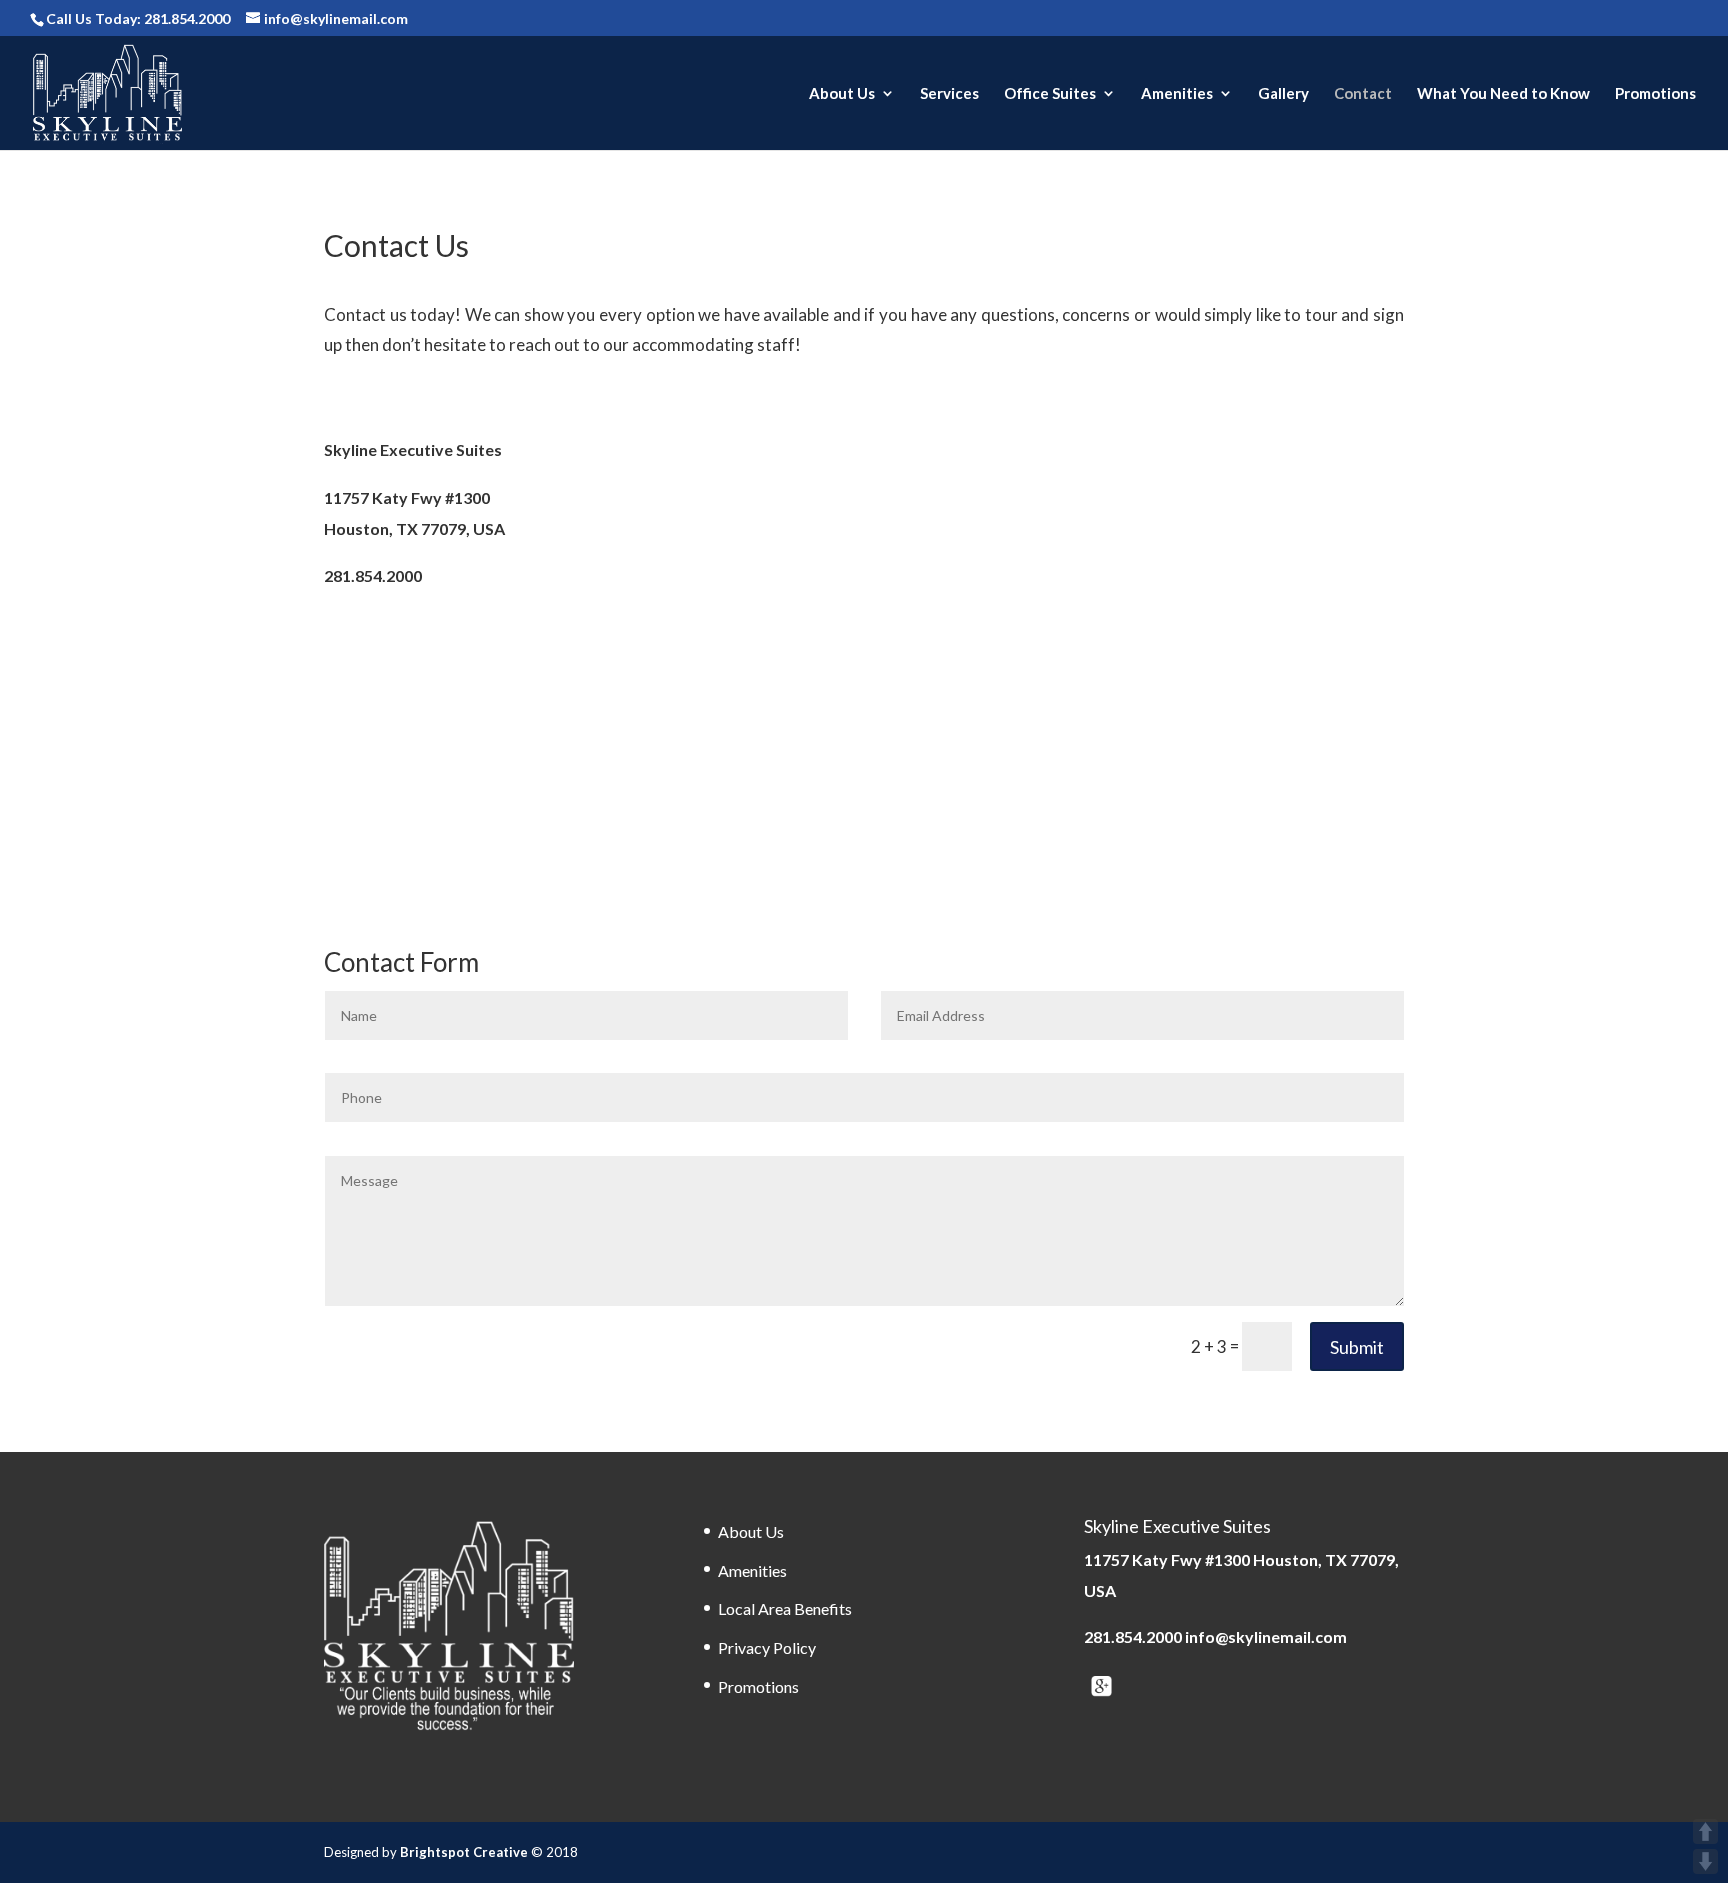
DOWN (1705, 1861)
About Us (842, 94)
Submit (1357, 1347)
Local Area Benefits (785, 1608)
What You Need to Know (1503, 94)
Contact (1363, 94)
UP (1705, 1831)
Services (949, 94)
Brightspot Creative (465, 1852)
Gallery (1283, 94)
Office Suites (1050, 94)
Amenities (1177, 94)
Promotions (1655, 94)
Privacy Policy (767, 1647)
